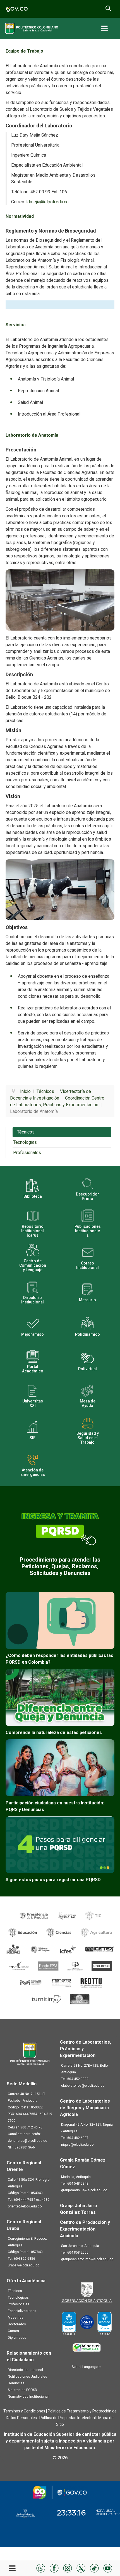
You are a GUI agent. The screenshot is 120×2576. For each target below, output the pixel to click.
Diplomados (17, 2338)
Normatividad (20, 216)
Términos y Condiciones (24, 2411)
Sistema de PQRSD (22, 2390)
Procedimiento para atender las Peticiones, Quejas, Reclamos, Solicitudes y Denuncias (60, 1566)
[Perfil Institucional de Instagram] (68, 2568)
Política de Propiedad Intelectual (68, 2418)
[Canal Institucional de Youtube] (108, 2568)
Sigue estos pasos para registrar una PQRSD (53, 1880)
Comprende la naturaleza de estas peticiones (54, 1732)
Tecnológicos (18, 2298)
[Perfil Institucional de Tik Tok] (94, 2568)
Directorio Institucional (25, 2370)
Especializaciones (22, 2311)
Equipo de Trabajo (24, 51)
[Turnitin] (47, 1999)
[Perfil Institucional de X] (81, 2568)
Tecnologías (25, 1142)
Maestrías (16, 2318)
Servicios (16, 325)
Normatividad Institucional (28, 2397)
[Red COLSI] (80, 1999)
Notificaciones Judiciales (27, 2377)
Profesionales (27, 1153)
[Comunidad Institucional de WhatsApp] (41, 2568)
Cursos (13, 2331)
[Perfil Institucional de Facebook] (54, 2568)
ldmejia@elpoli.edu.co (47, 202)
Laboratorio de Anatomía (32, 435)
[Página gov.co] (17, 9)
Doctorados (17, 2324)
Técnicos (26, 1132)
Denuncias (16, 2383)
